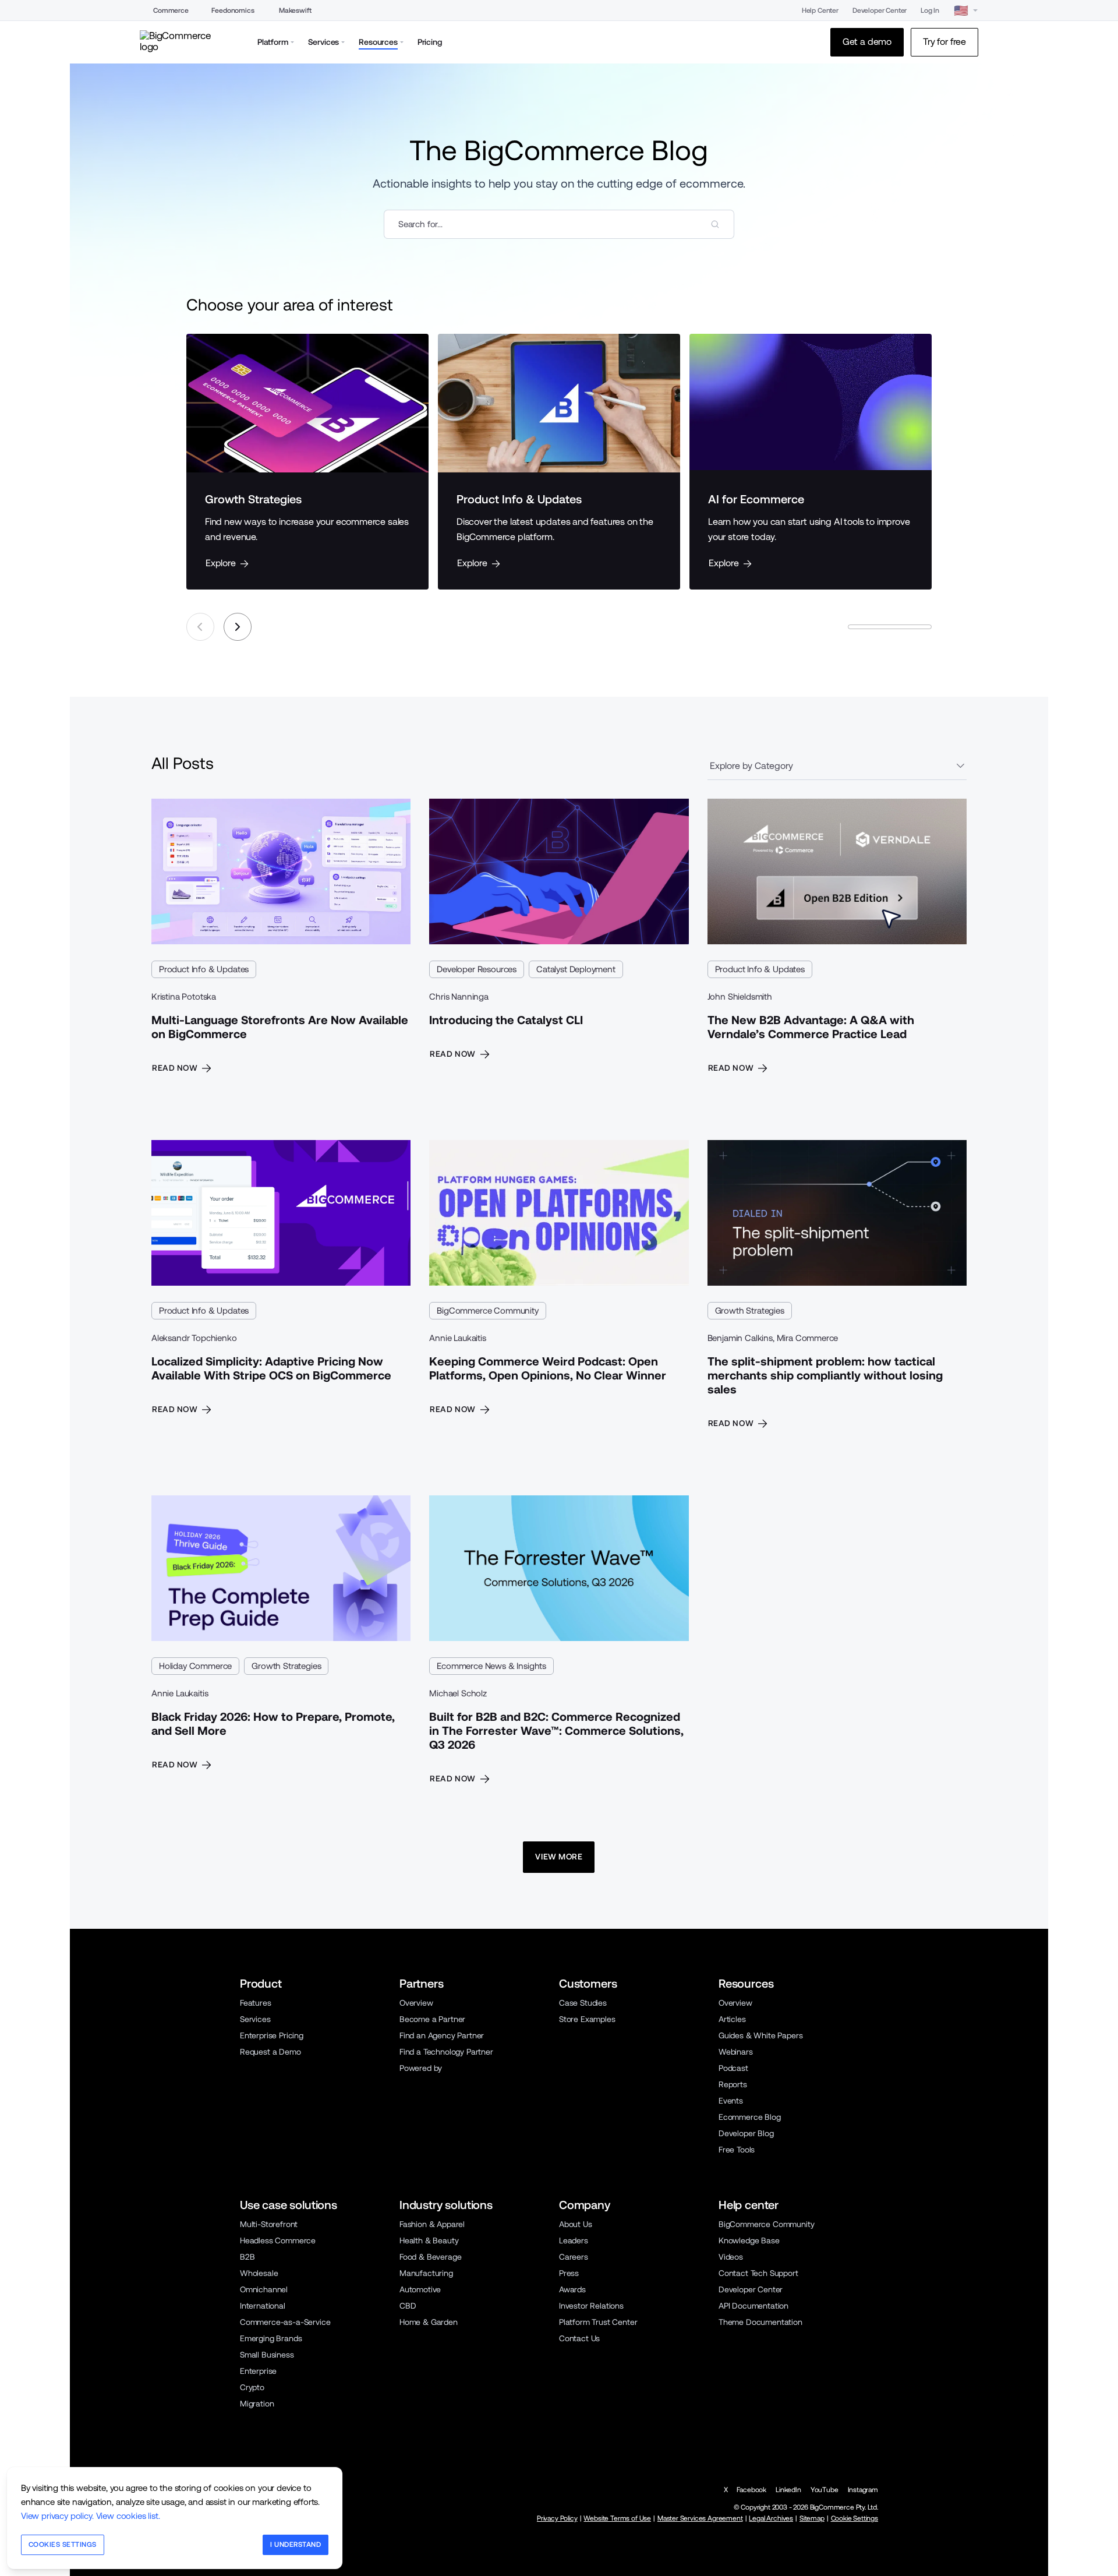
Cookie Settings (855, 2518)
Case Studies (583, 2003)
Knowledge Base (749, 2240)
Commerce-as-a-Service (285, 2322)
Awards (572, 2289)
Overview (416, 2003)
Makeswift (295, 10)
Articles (732, 2019)
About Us (576, 2224)
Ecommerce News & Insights (491, 1666)
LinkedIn (788, 2490)
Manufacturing (426, 2273)
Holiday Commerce (195, 1666)
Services (255, 2019)
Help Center (820, 10)
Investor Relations (591, 2306)
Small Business (267, 2355)
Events (731, 2101)
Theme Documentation (760, 2322)
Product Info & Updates (204, 969)
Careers (574, 2257)
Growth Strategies (750, 1310)
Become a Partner (432, 2019)
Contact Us (579, 2338)
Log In (930, 10)
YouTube (825, 2490)
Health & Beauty (429, 2240)
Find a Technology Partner (446, 2052)
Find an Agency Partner (442, 2035)
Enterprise (258, 2371)
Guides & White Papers (760, 2035)
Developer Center (880, 10)
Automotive (420, 2289)
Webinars (736, 2052)
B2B (247, 2257)
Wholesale (259, 2273)
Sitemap (812, 2518)
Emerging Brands (271, 2338)
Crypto (252, 2387)
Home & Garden (429, 2322)
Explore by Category (751, 766)
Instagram (863, 2490)
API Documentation (753, 2306)
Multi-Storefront (269, 2224)
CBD (408, 2306)
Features (256, 2003)
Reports (733, 2084)
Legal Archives (771, 2518)
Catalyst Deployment (576, 969)
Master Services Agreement (700, 2518)
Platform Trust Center (598, 2322)
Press (569, 2273)
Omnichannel (264, 2289)
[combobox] (559, 224)
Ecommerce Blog (750, 2117)
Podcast (733, 2068)
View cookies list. (128, 2516)
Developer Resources (477, 969)
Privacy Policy (557, 2518)
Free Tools (737, 2150)
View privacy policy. (57, 2516)
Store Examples (587, 2019)
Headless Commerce (278, 2240)
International (263, 2306)
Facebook (751, 2490)
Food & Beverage (430, 2257)
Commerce (171, 10)
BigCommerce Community (487, 1310)
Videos (731, 2257)
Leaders (574, 2240)
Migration (257, 2404)
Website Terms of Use (617, 2518)
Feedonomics (233, 10)
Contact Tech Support (758, 2273)
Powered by (421, 2068)
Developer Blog (746, 2133)
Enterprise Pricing (272, 2035)
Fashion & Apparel (432, 2224)
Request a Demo (270, 2052)
